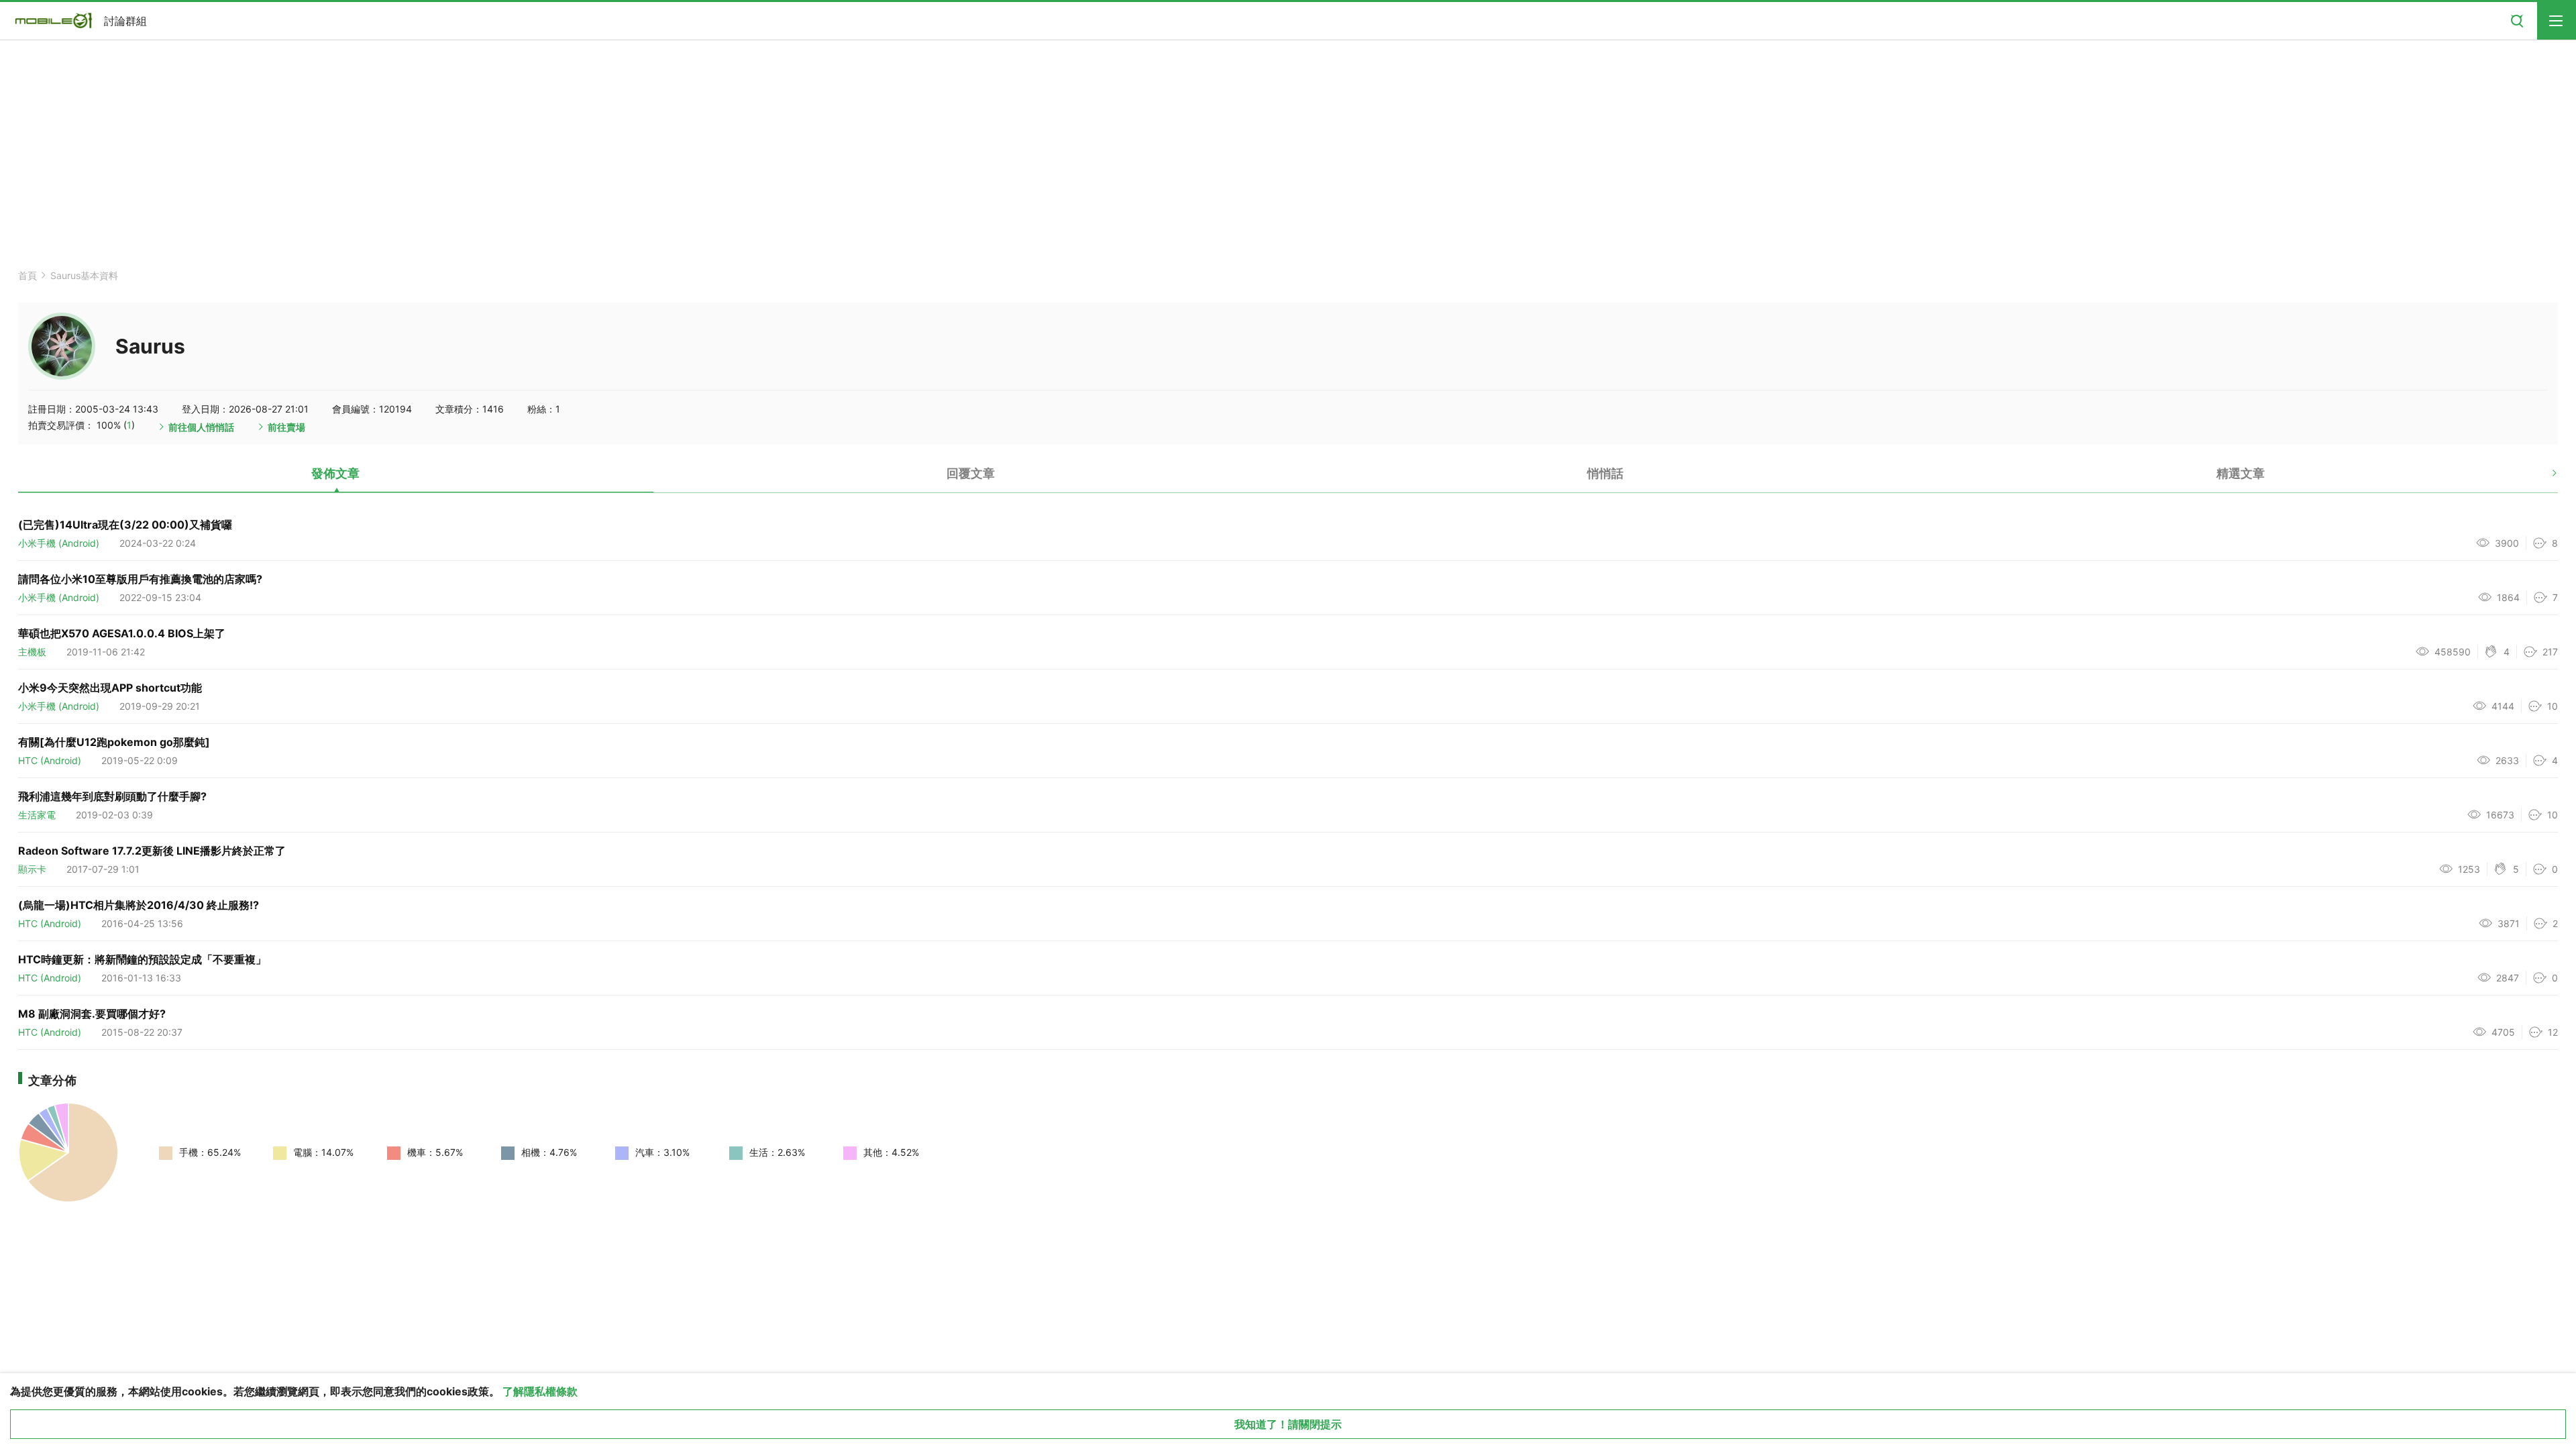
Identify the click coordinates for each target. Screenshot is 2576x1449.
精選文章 (2241, 473)
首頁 (28, 275)
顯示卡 (32, 869)
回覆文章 (971, 473)
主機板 (32, 652)
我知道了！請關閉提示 (1288, 1424)
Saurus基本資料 (84, 275)
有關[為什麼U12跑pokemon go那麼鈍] (114, 742)
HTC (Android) (50, 760)
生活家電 (37, 815)
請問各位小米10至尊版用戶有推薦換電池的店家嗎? (140, 579)
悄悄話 (1605, 473)
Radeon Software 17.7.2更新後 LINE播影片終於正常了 (152, 851)
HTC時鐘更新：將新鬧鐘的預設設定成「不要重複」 (142, 959)
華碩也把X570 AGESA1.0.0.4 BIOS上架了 (122, 633)
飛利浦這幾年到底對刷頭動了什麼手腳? (112, 796)
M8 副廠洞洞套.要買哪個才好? (92, 1014)
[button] (2543, 478)
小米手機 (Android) (59, 543)
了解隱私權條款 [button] (540, 1391)
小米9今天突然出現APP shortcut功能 (110, 688)
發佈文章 (335, 473)
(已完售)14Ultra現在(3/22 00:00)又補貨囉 (125, 525)
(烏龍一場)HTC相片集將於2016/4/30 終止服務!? (139, 905)
